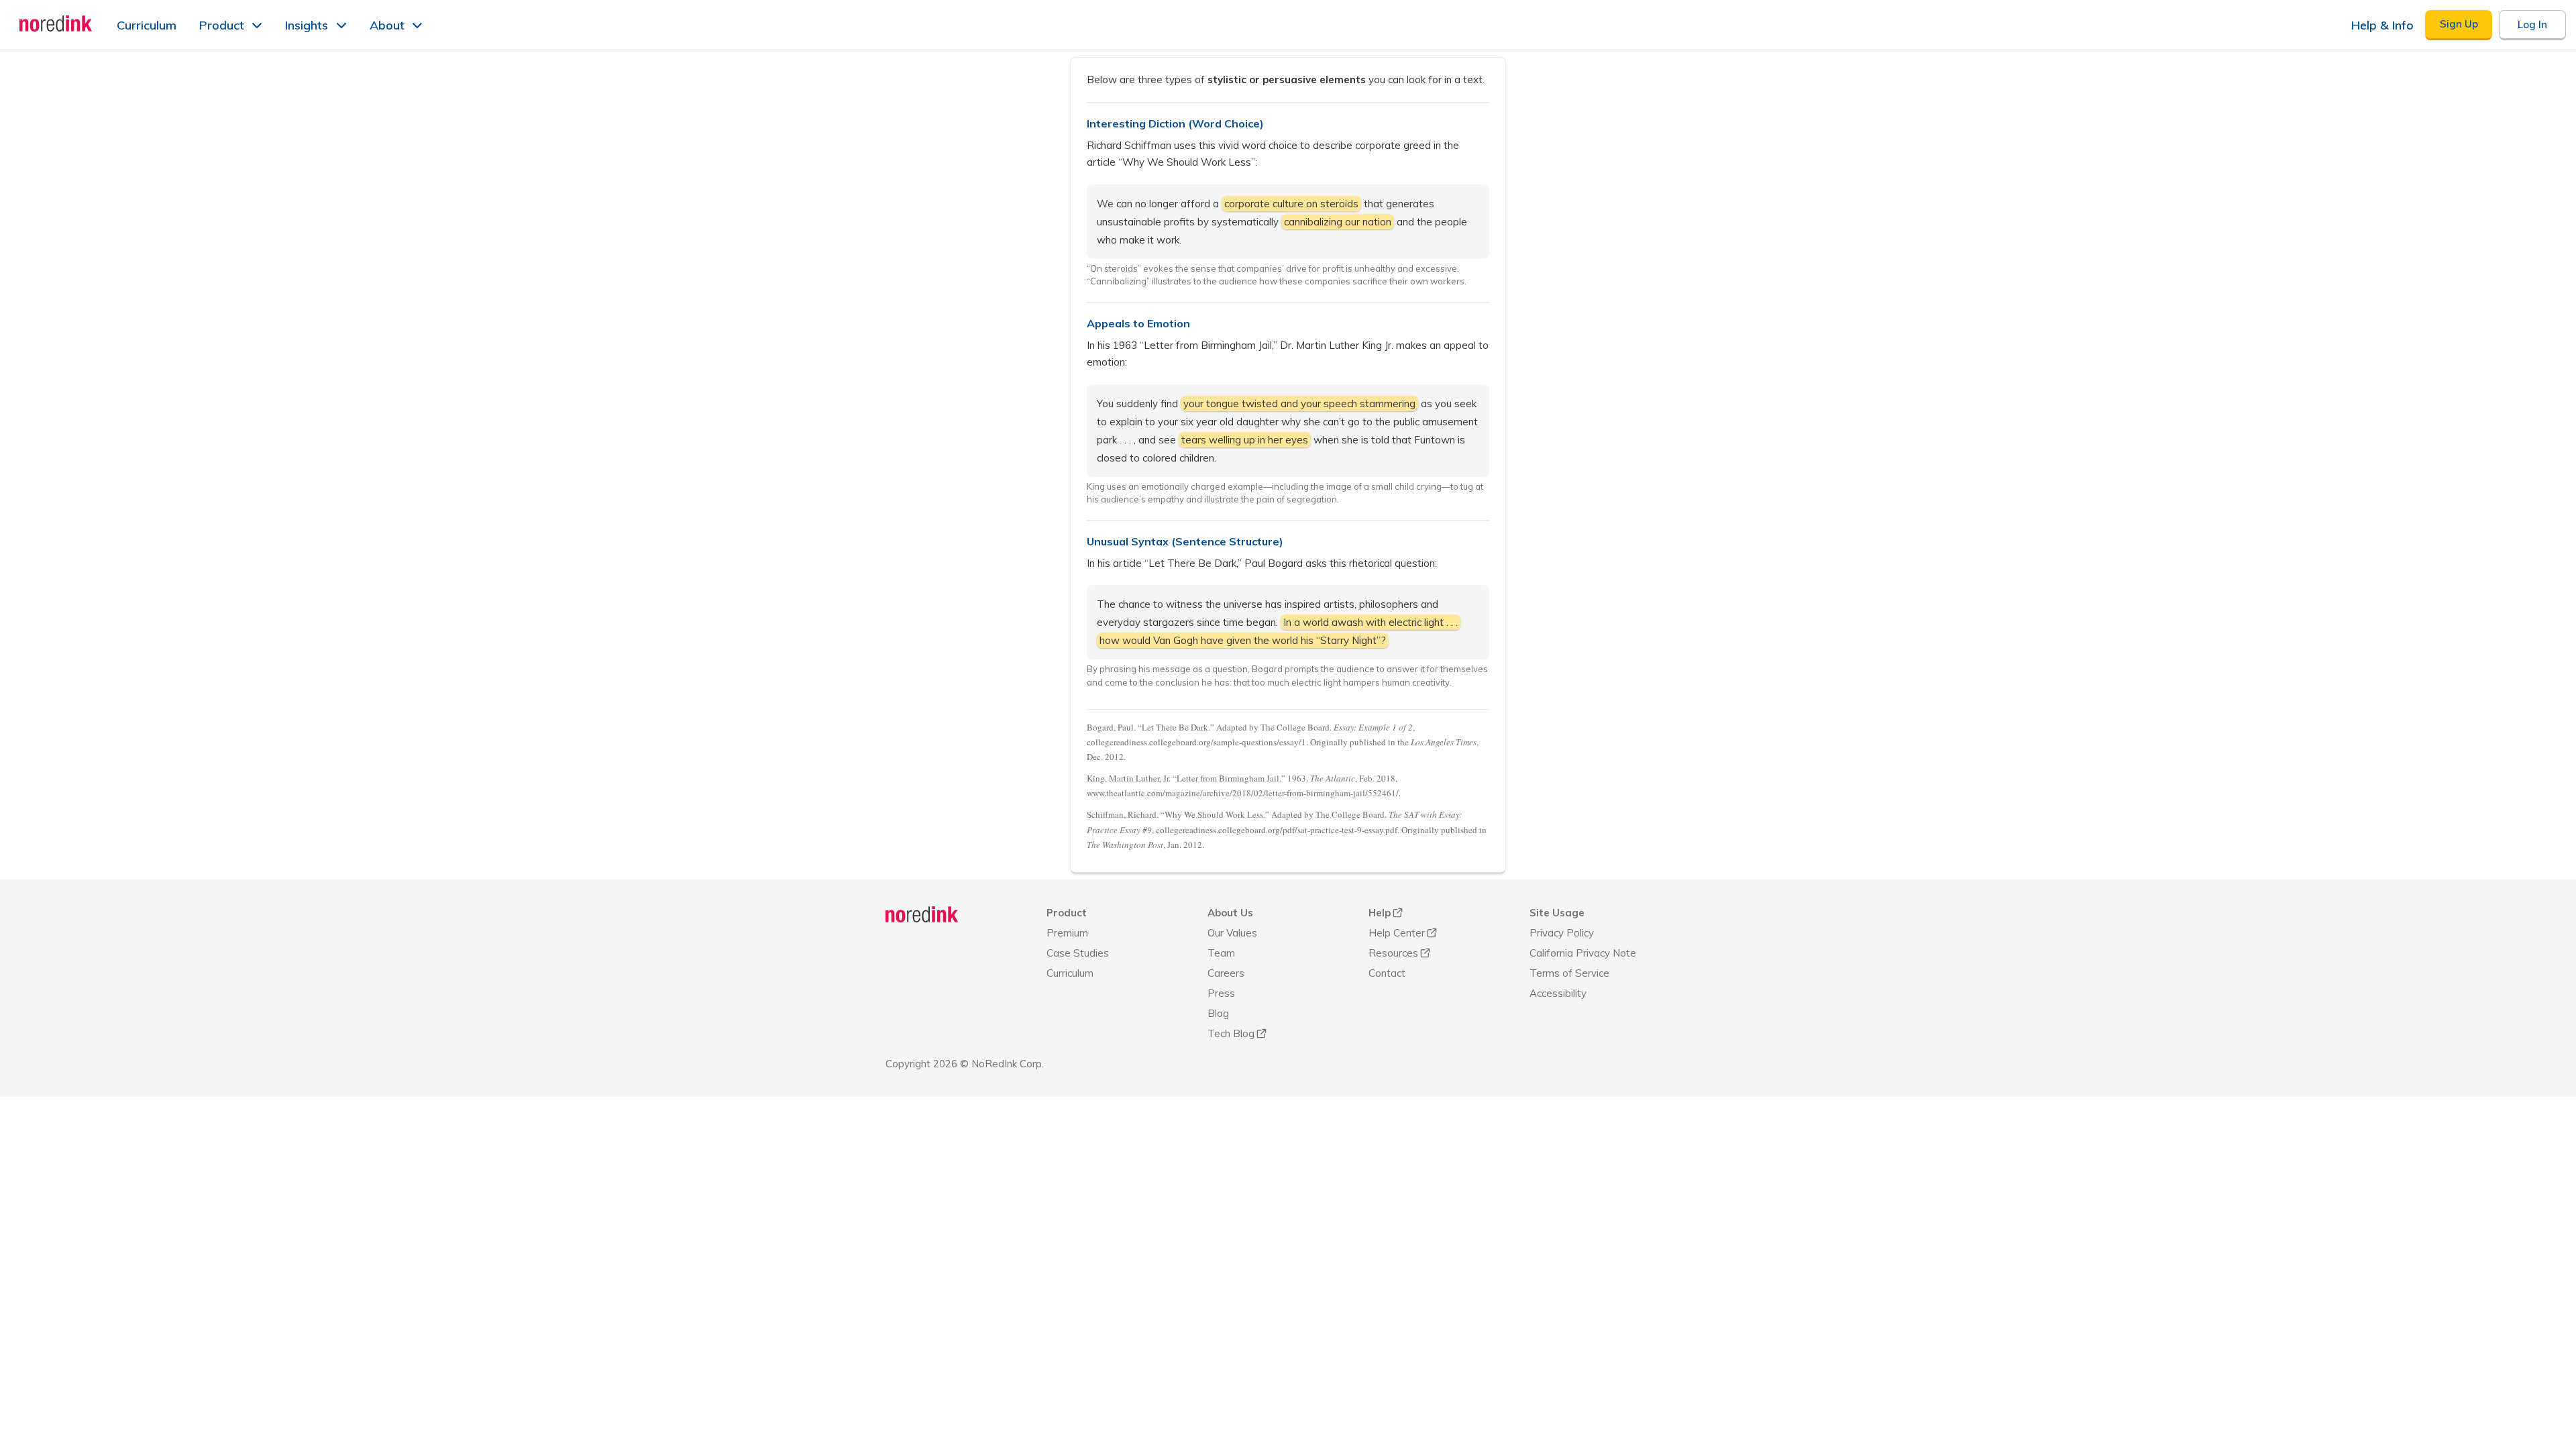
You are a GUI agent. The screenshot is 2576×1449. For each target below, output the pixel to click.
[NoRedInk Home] (56, 23)
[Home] (922, 914)
